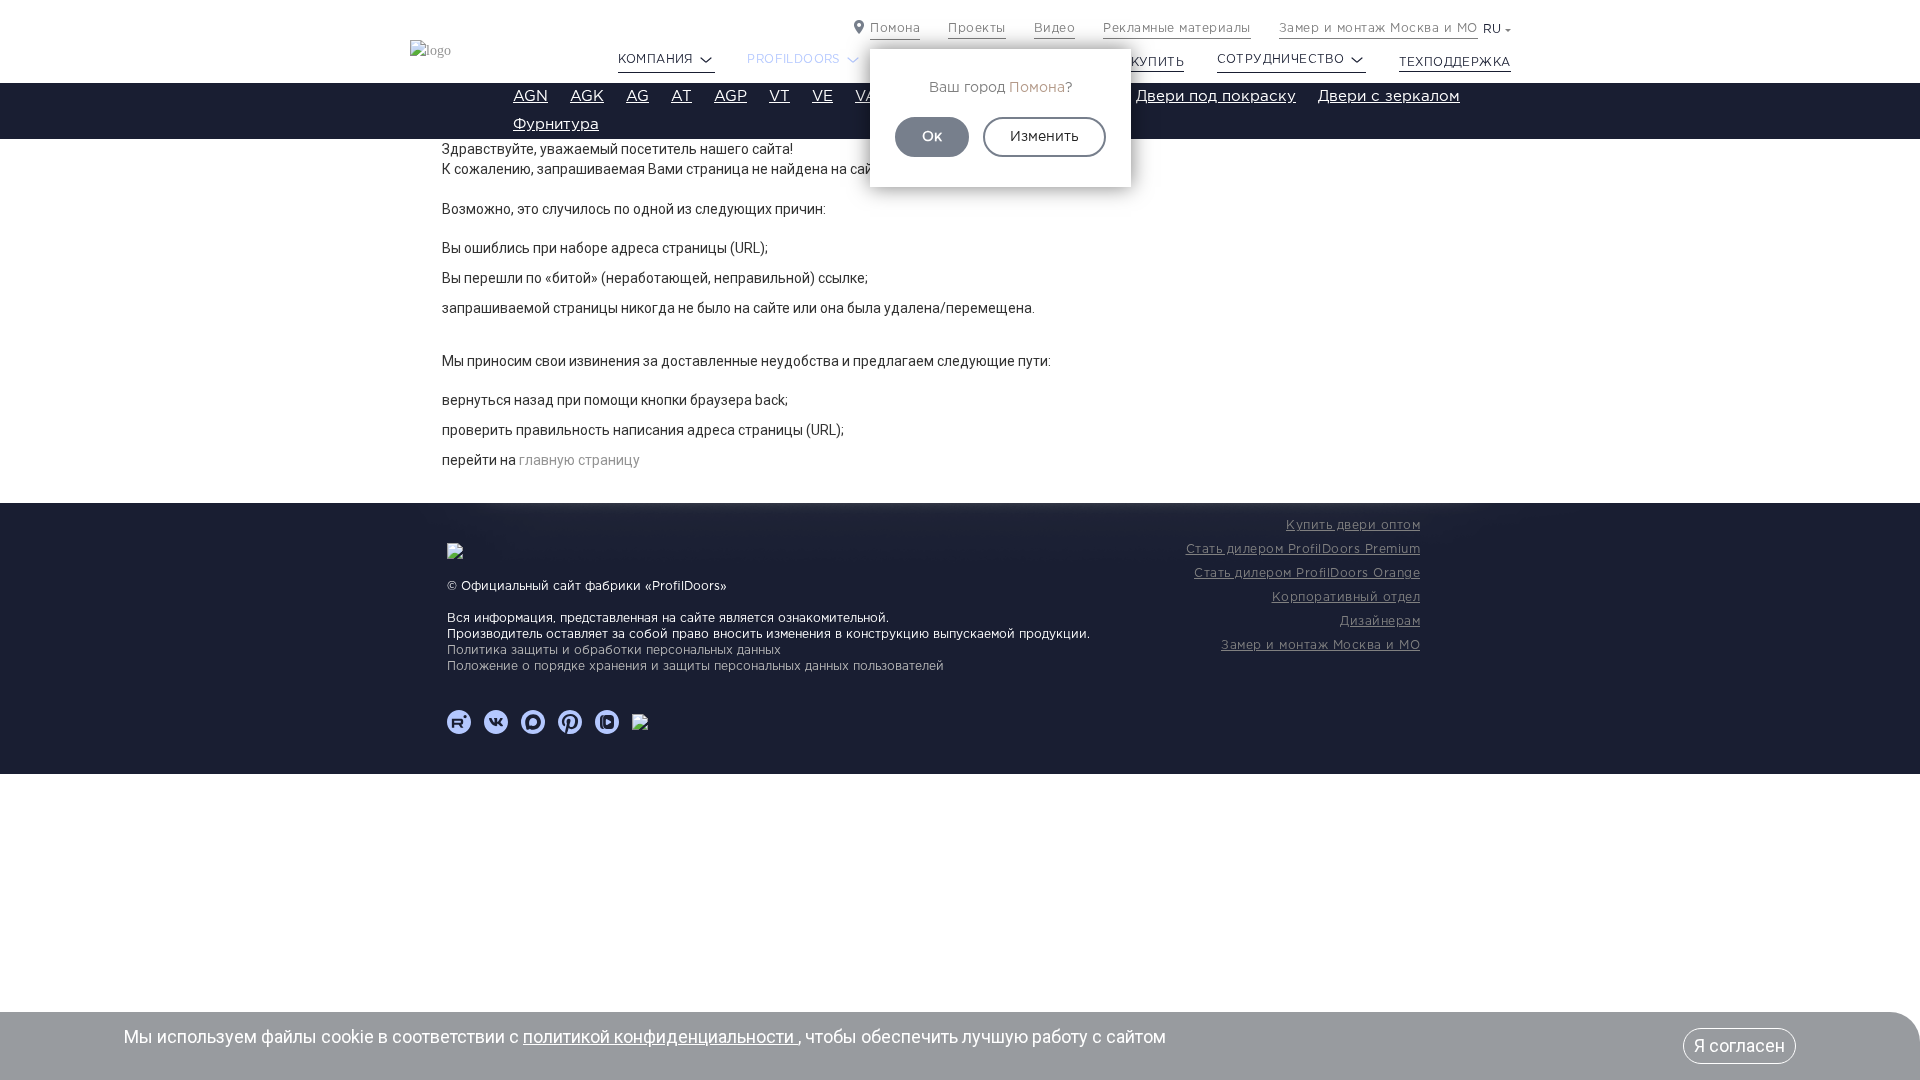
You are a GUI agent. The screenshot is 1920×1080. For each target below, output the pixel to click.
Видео (1055, 28)
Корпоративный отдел (1346, 597)
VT (779, 96)
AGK (587, 96)
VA (866, 96)
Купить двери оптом (1353, 525)
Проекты (977, 28)
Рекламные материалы (1177, 28)
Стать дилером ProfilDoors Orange (1307, 573)
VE (822, 96)
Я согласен (1739, 1045)
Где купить (1142, 62)
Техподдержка (1455, 62)
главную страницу (579, 460)
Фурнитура (556, 124)
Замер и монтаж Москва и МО (1378, 28)
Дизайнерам (1380, 621)
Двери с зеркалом (1389, 96)
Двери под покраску (1216, 96)
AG (637, 96)
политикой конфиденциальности (660, 1036)
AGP (730, 96)
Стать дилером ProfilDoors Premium (1303, 549)
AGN (530, 96)
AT (681, 96)
